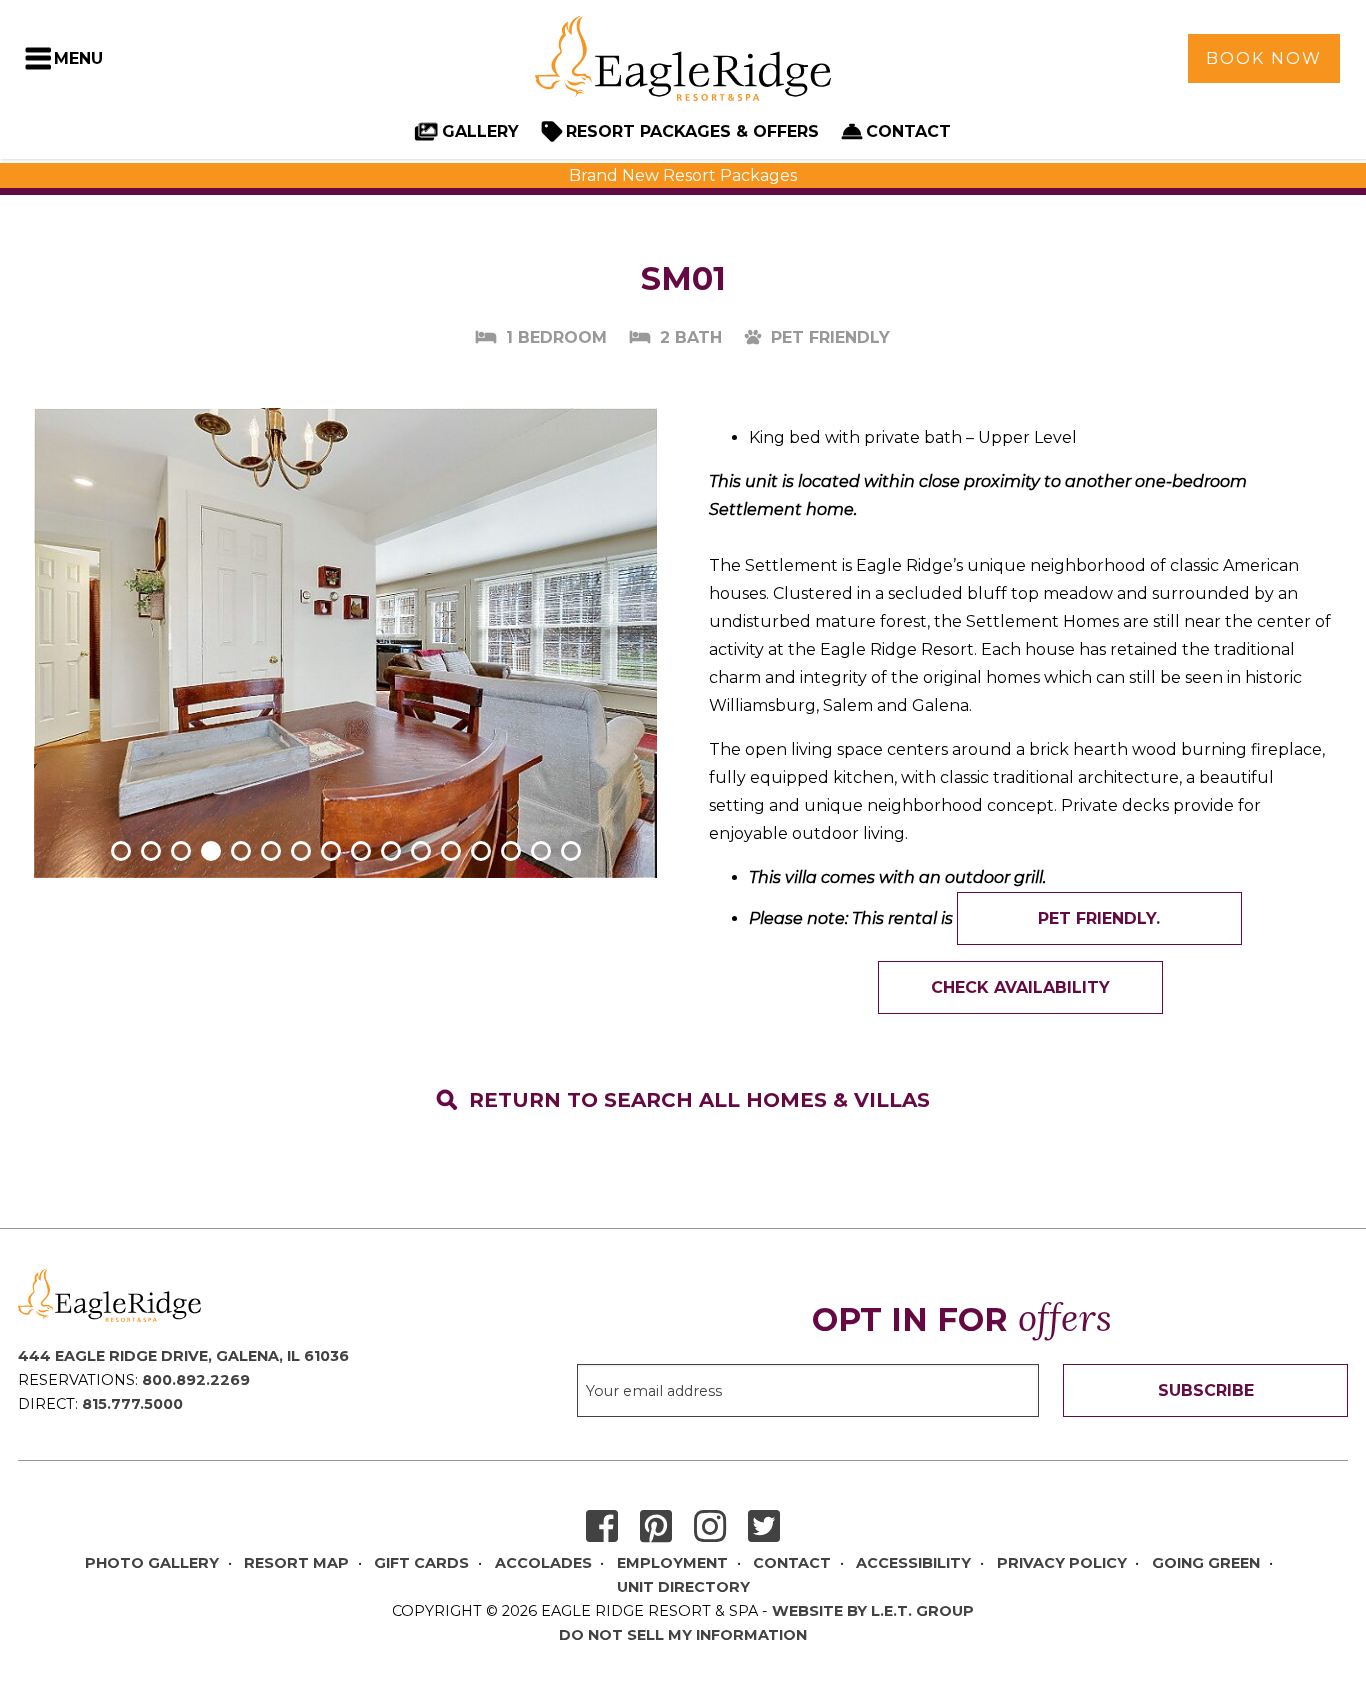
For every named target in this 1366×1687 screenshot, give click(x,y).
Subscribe (1206, 1390)
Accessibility (913, 1563)
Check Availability (1020, 987)
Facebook (602, 1527)
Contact (908, 131)
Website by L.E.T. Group (873, 1611)
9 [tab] (361, 851)
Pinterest (656, 1527)
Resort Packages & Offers (692, 131)
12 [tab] (451, 851)
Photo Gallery (152, 1563)
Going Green (1206, 1563)
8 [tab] (331, 851)
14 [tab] (511, 851)
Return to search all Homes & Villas (699, 1100)
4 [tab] (211, 851)
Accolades (543, 1563)
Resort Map (296, 1563)
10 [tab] (391, 851)
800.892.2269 (196, 1380)
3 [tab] (181, 851)
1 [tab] (121, 851)
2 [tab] (151, 851)
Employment (672, 1563)
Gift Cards (421, 1563)
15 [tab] (541, 851)
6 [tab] (271, 851)
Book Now (1264, 58)
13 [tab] (481, 851)
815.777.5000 (132, 1404)
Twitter (764, 1527)
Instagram (710, 1527)
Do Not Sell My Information (683, 1635)
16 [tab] (571, 851)
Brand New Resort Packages (683, 175)
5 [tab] (241, 851)
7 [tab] (301, 851)
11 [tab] (421, 851)
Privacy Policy (1062, 1563)
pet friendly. (1099, 918)
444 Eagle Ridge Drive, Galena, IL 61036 (183, 1356)
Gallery (480, 131)
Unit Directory (683, 1587)
